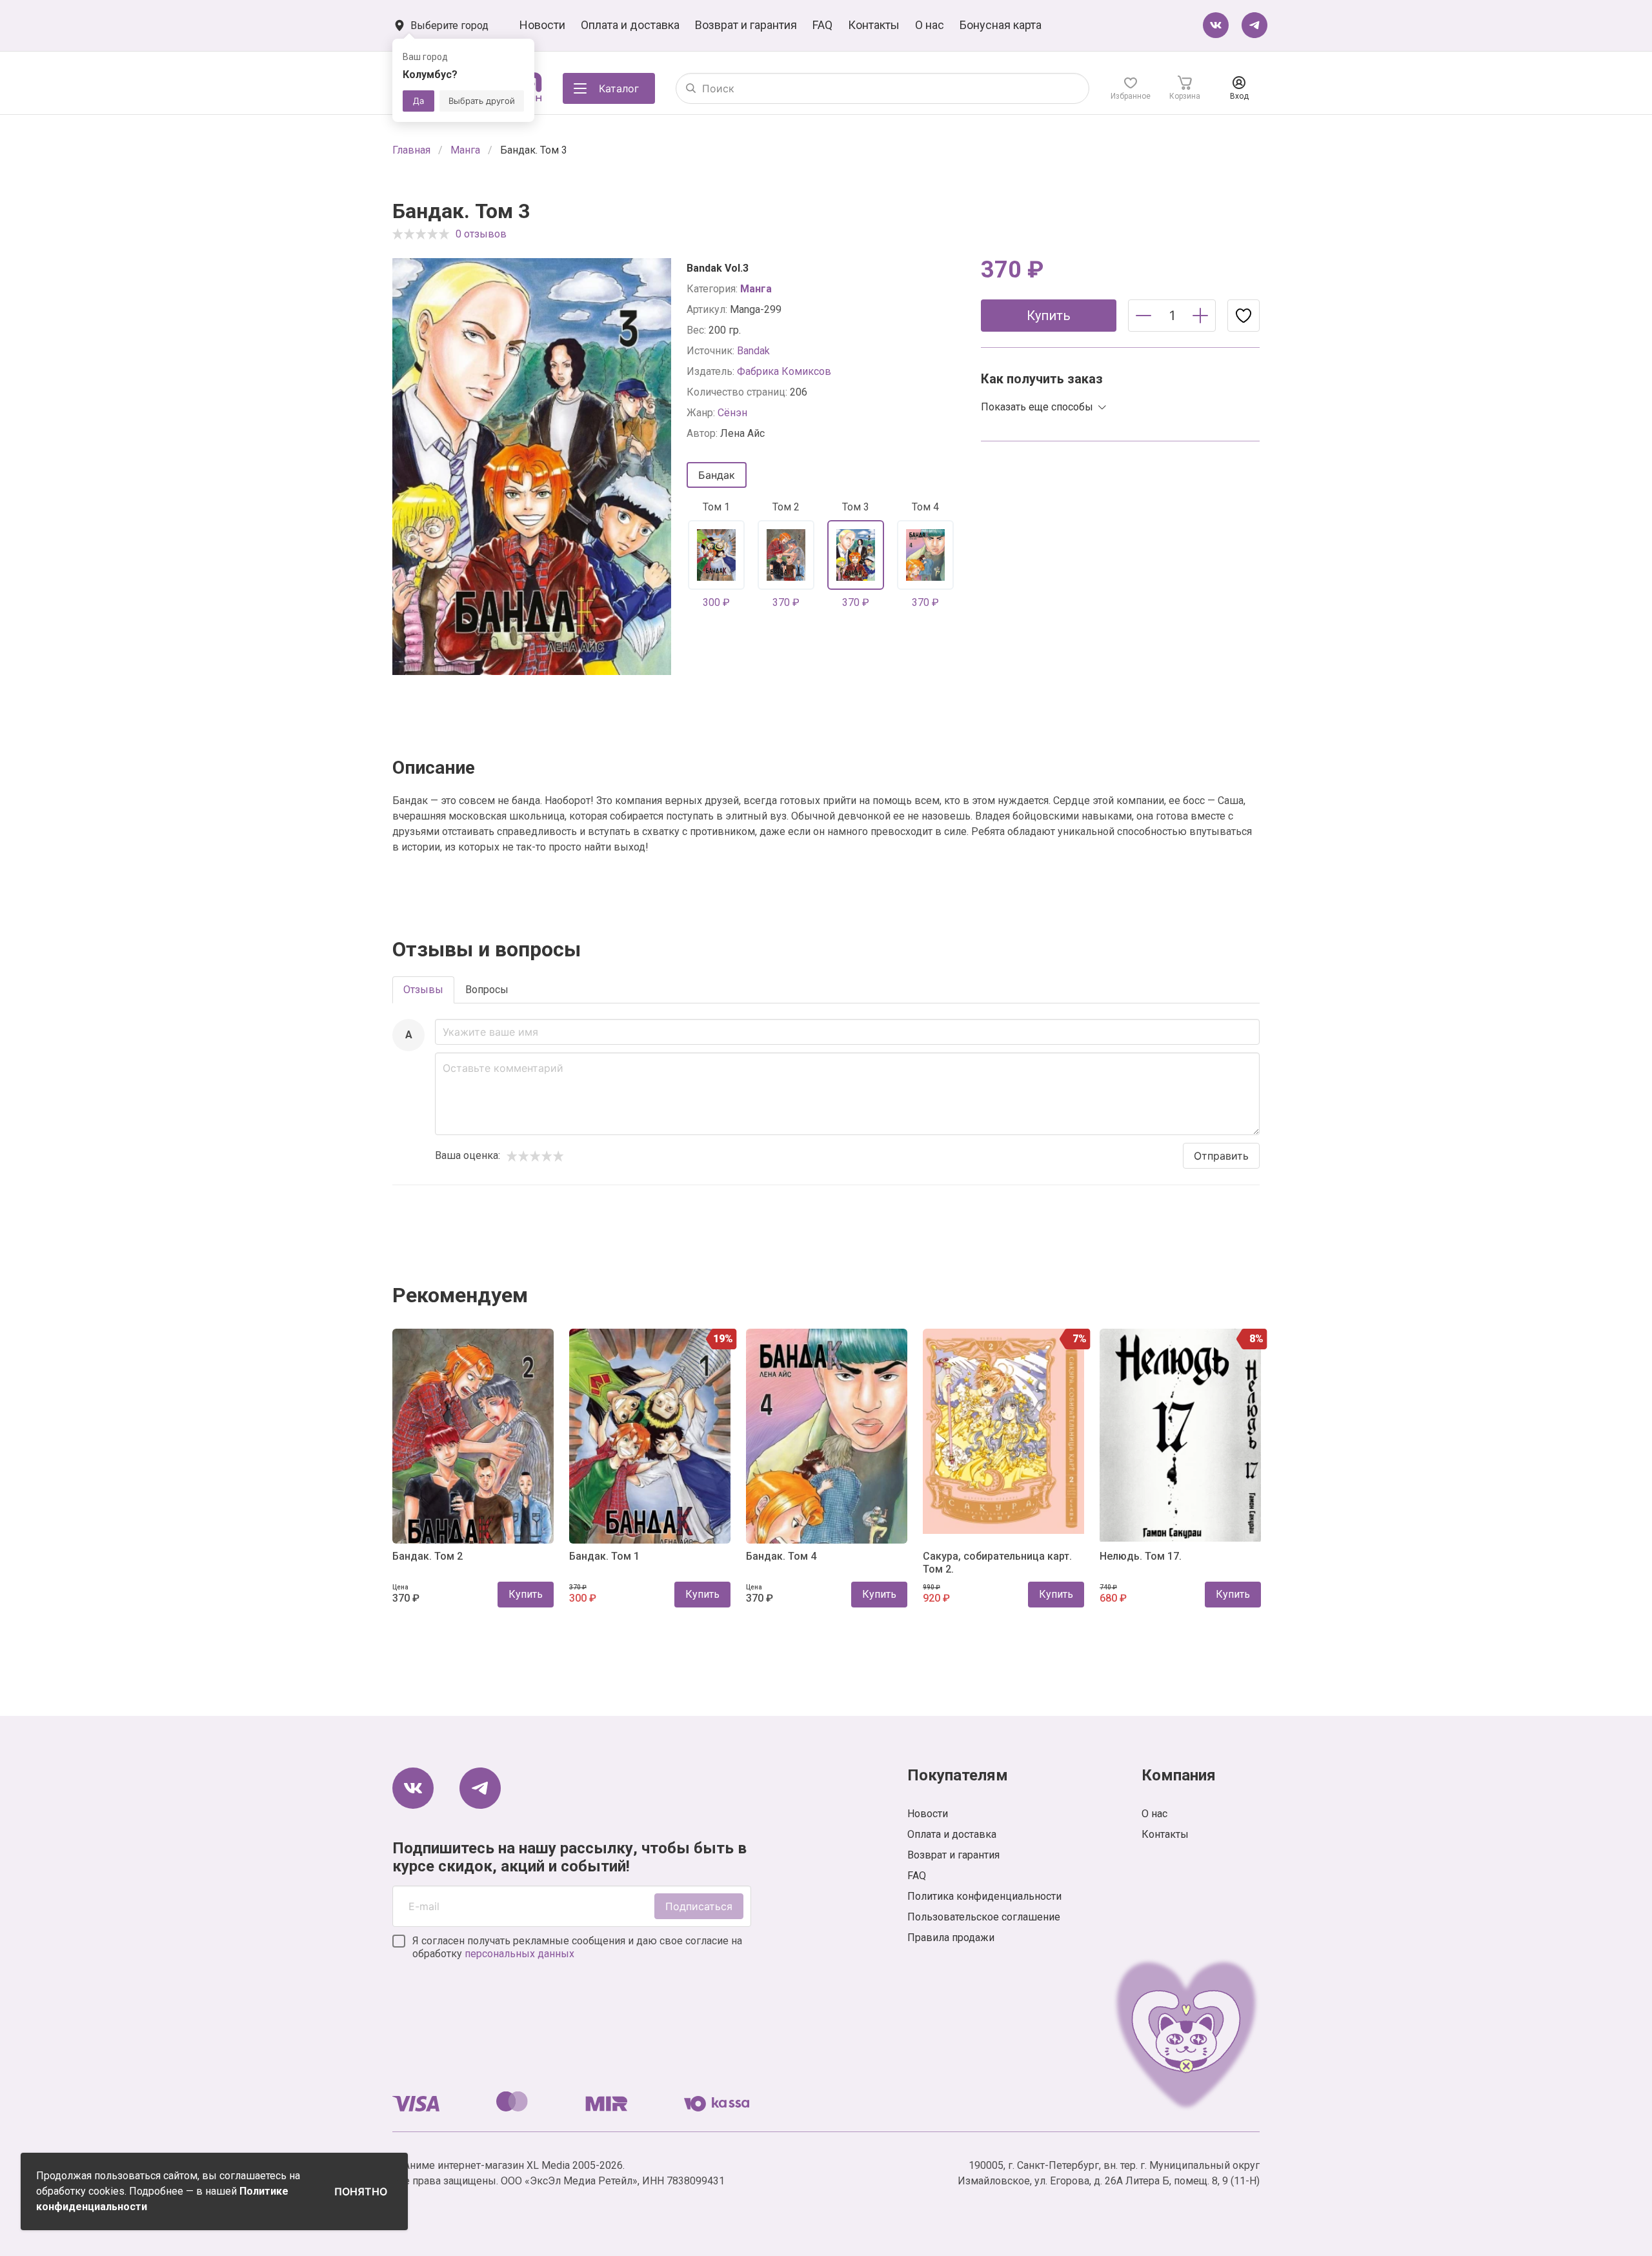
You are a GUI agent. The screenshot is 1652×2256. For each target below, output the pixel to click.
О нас (930, 25)
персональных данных (519, 1954)
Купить (526, 1594)
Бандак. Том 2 (428, 1556)
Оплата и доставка (630, 25)
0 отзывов (481, 234)
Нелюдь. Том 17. (1141, 1556)
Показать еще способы (1037, 407)
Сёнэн (732, 413)
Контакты (874, 25)
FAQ (822, 25)
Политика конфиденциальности (984, 1896)
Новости (542, 25)
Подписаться (699, 1906)
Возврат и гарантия (746, 25)
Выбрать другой (482, 101)
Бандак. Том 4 (781, 1556)
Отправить (1221, 1156)
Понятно (361, 2191)
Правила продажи (951, 1938)
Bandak (753, 351)
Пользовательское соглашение (984, 1917)
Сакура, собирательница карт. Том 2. (997, 1562)
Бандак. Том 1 (604, 1556)
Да (418, 101)
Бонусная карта (1001, 25)
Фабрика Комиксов (784, 371)
